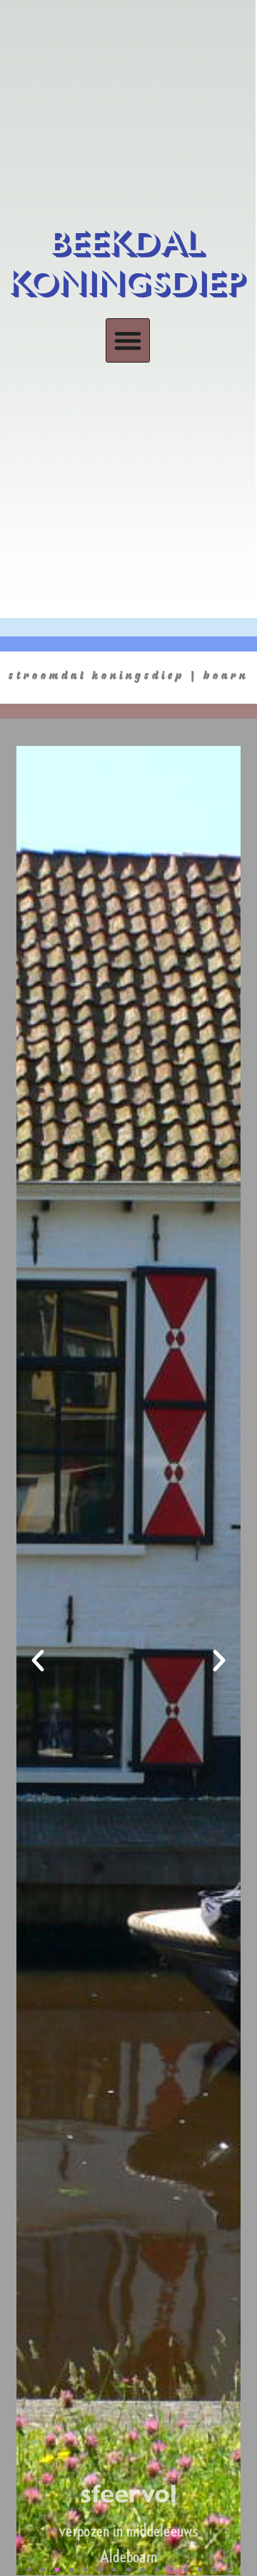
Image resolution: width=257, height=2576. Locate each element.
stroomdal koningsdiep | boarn (128, 674)
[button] (128, 340)
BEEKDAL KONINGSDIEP (128, 263)
